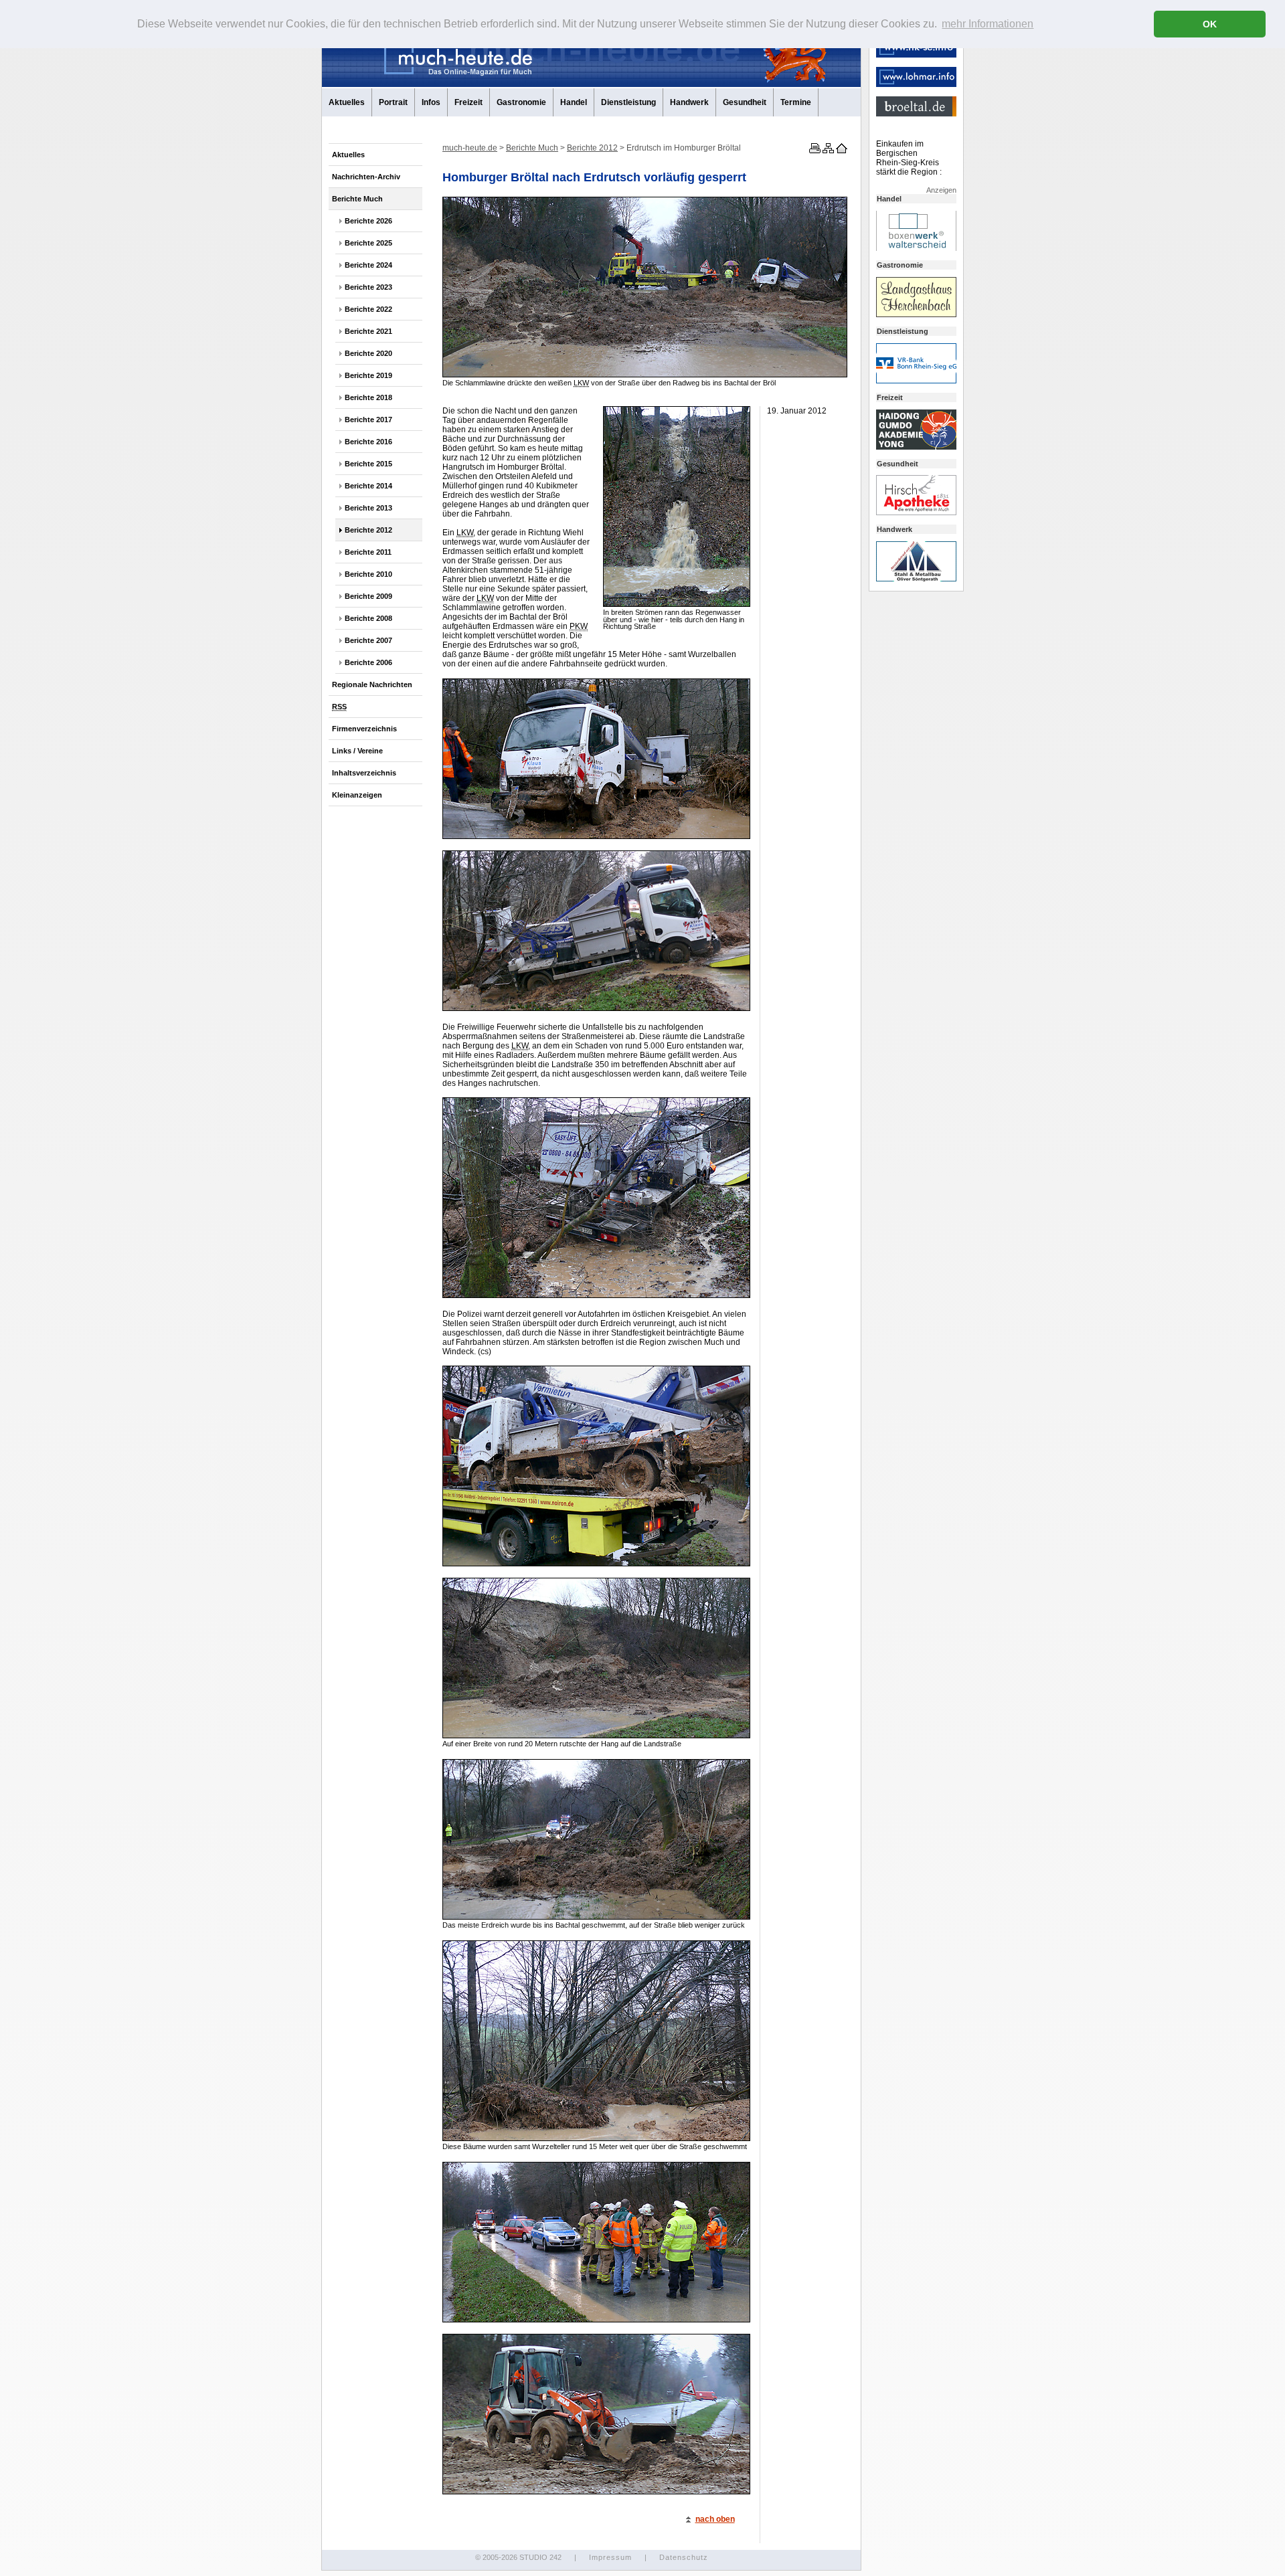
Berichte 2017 (368, 420)
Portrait (393, 102)
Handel (574, 102)
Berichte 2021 (368, 331)
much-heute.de (470, 148)
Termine (796, 102)
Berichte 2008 (368, 618)
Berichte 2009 (368, 596)
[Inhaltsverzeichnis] (827, 151)
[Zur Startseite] (841, 151)
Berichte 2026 (368, 221)
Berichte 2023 (368, 287)
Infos (431, 102)
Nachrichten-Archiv (366, 177)
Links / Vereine (357, 751)
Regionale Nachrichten (372, 684)
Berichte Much (357, 199)
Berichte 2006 (368, 662)
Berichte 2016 (368, 442)
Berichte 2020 (368, 353)
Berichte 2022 (368, 309)
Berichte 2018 (368, 397)
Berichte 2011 (368, 552)
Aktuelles (347, 102)
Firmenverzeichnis (364, 729)
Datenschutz (684, 2557)
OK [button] (1210, 24)
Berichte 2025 (368, 243)
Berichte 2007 (368, 640)
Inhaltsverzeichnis (364, 773)
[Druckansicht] (814, 151)
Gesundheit (745, 102)
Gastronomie (521, 102)
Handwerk (689, 102)
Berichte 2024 (368, 265)
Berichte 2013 (368, 508)
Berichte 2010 (368, 574)
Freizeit (468, 102)
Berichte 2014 (368, 486)
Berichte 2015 (368, 464)
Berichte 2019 (368, 375)
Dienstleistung (628, 102)
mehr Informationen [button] (988, 24)
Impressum (610, 2557)
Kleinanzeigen (357, 795)
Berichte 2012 (368, 530)
